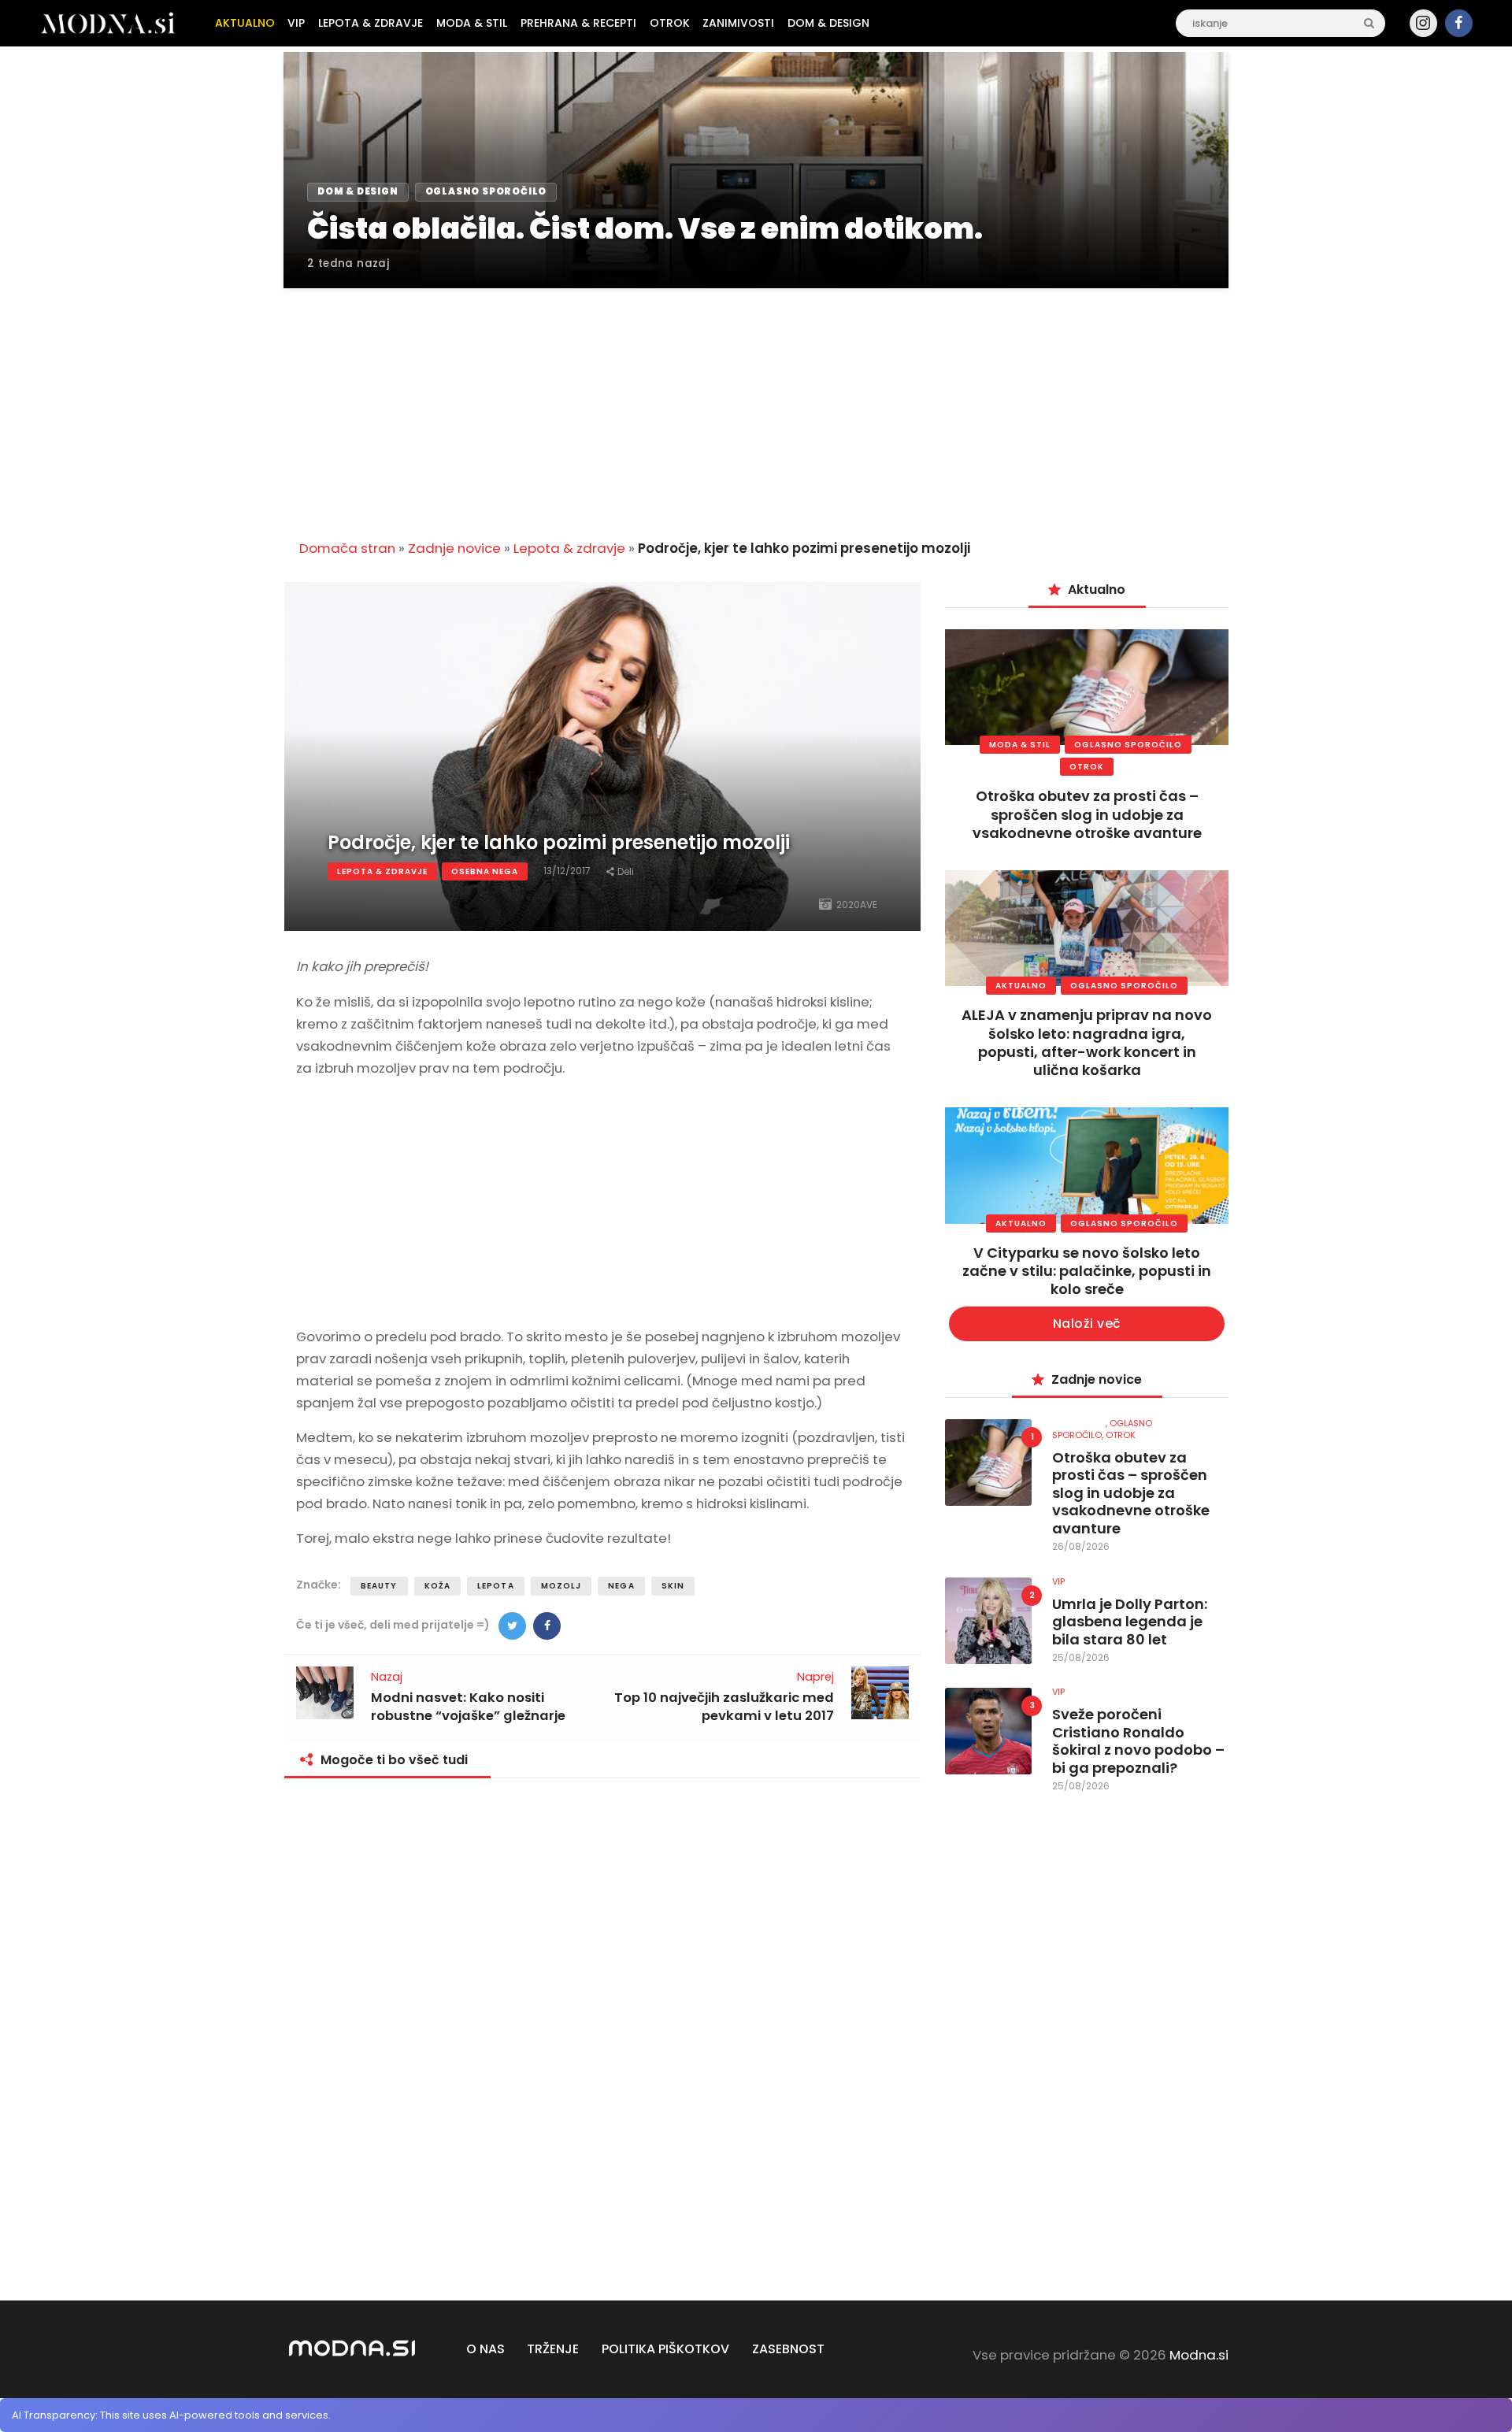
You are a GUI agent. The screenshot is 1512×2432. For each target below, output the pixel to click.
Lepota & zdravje (569, 548)
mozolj (561, 1586)
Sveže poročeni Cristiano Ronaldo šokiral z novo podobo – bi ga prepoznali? (1138, 1741)
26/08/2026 (1081, 1546)
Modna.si (1199, 2355)
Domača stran (347, 548)
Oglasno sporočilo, (1102, 1429)
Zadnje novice (454, 548)
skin (673, 1586)
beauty (379, 1586)
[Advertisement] (756, 405)
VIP (1058, 1581)
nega (621, 1586)
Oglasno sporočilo (1128, 745)
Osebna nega (485, 871)
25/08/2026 (1081, 1657)
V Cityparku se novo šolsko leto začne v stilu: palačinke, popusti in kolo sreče (1087, 1271)
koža (437, 1586)
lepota (496, 1586)
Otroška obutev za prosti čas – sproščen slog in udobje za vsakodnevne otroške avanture (1087, 814)
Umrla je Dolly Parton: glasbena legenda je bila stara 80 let (1130, 1622)
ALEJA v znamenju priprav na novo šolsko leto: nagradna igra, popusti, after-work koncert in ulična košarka (1087, 1042)
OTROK (1087, 767)
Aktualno (1021, 986)
